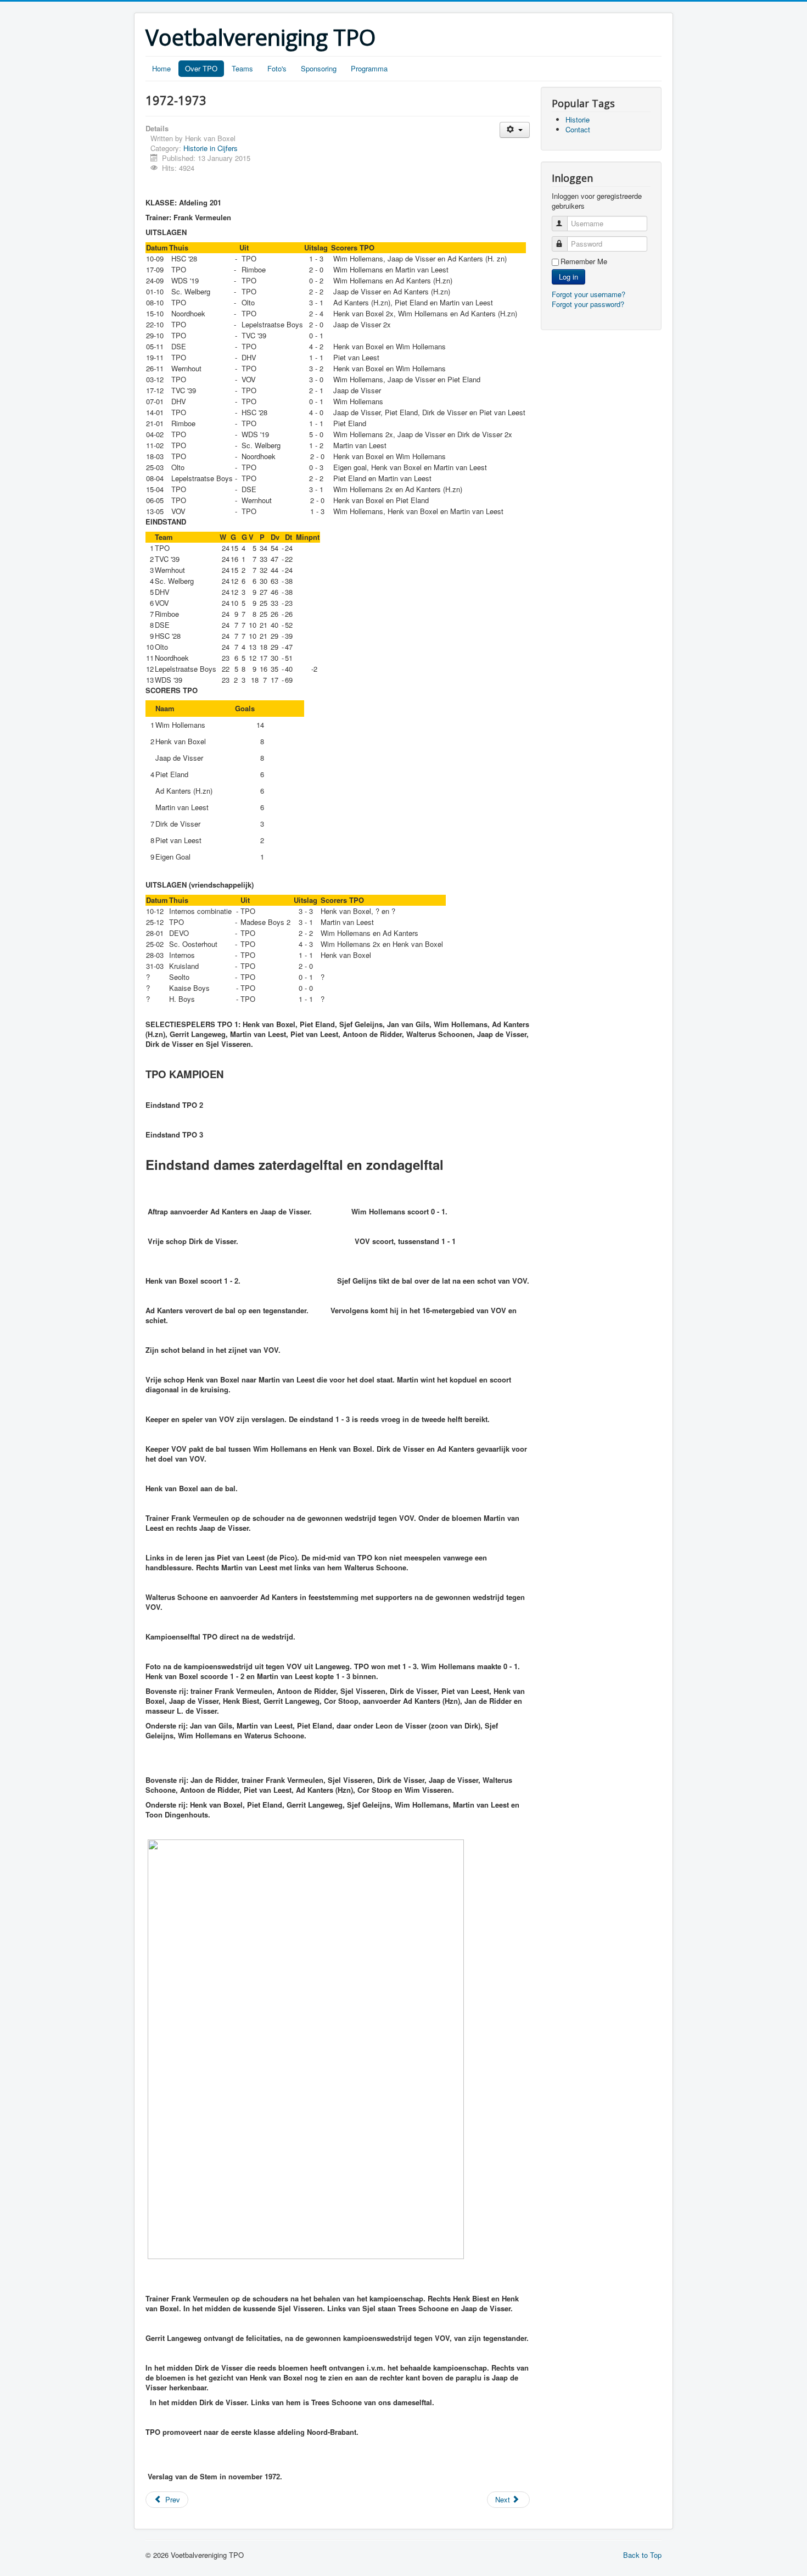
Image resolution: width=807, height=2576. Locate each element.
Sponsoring (319, 68)
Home (161, 68)
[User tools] (515, 130)
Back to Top (642, 2555)
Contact (578, 129)
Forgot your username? (589, 294)
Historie (578, 119)
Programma (369, 68)
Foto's (277, 68)
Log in (568, 277)
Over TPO (201, 68)
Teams (242, 68)
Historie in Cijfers (211, 148)
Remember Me (584, 261)
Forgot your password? (588, 304)
